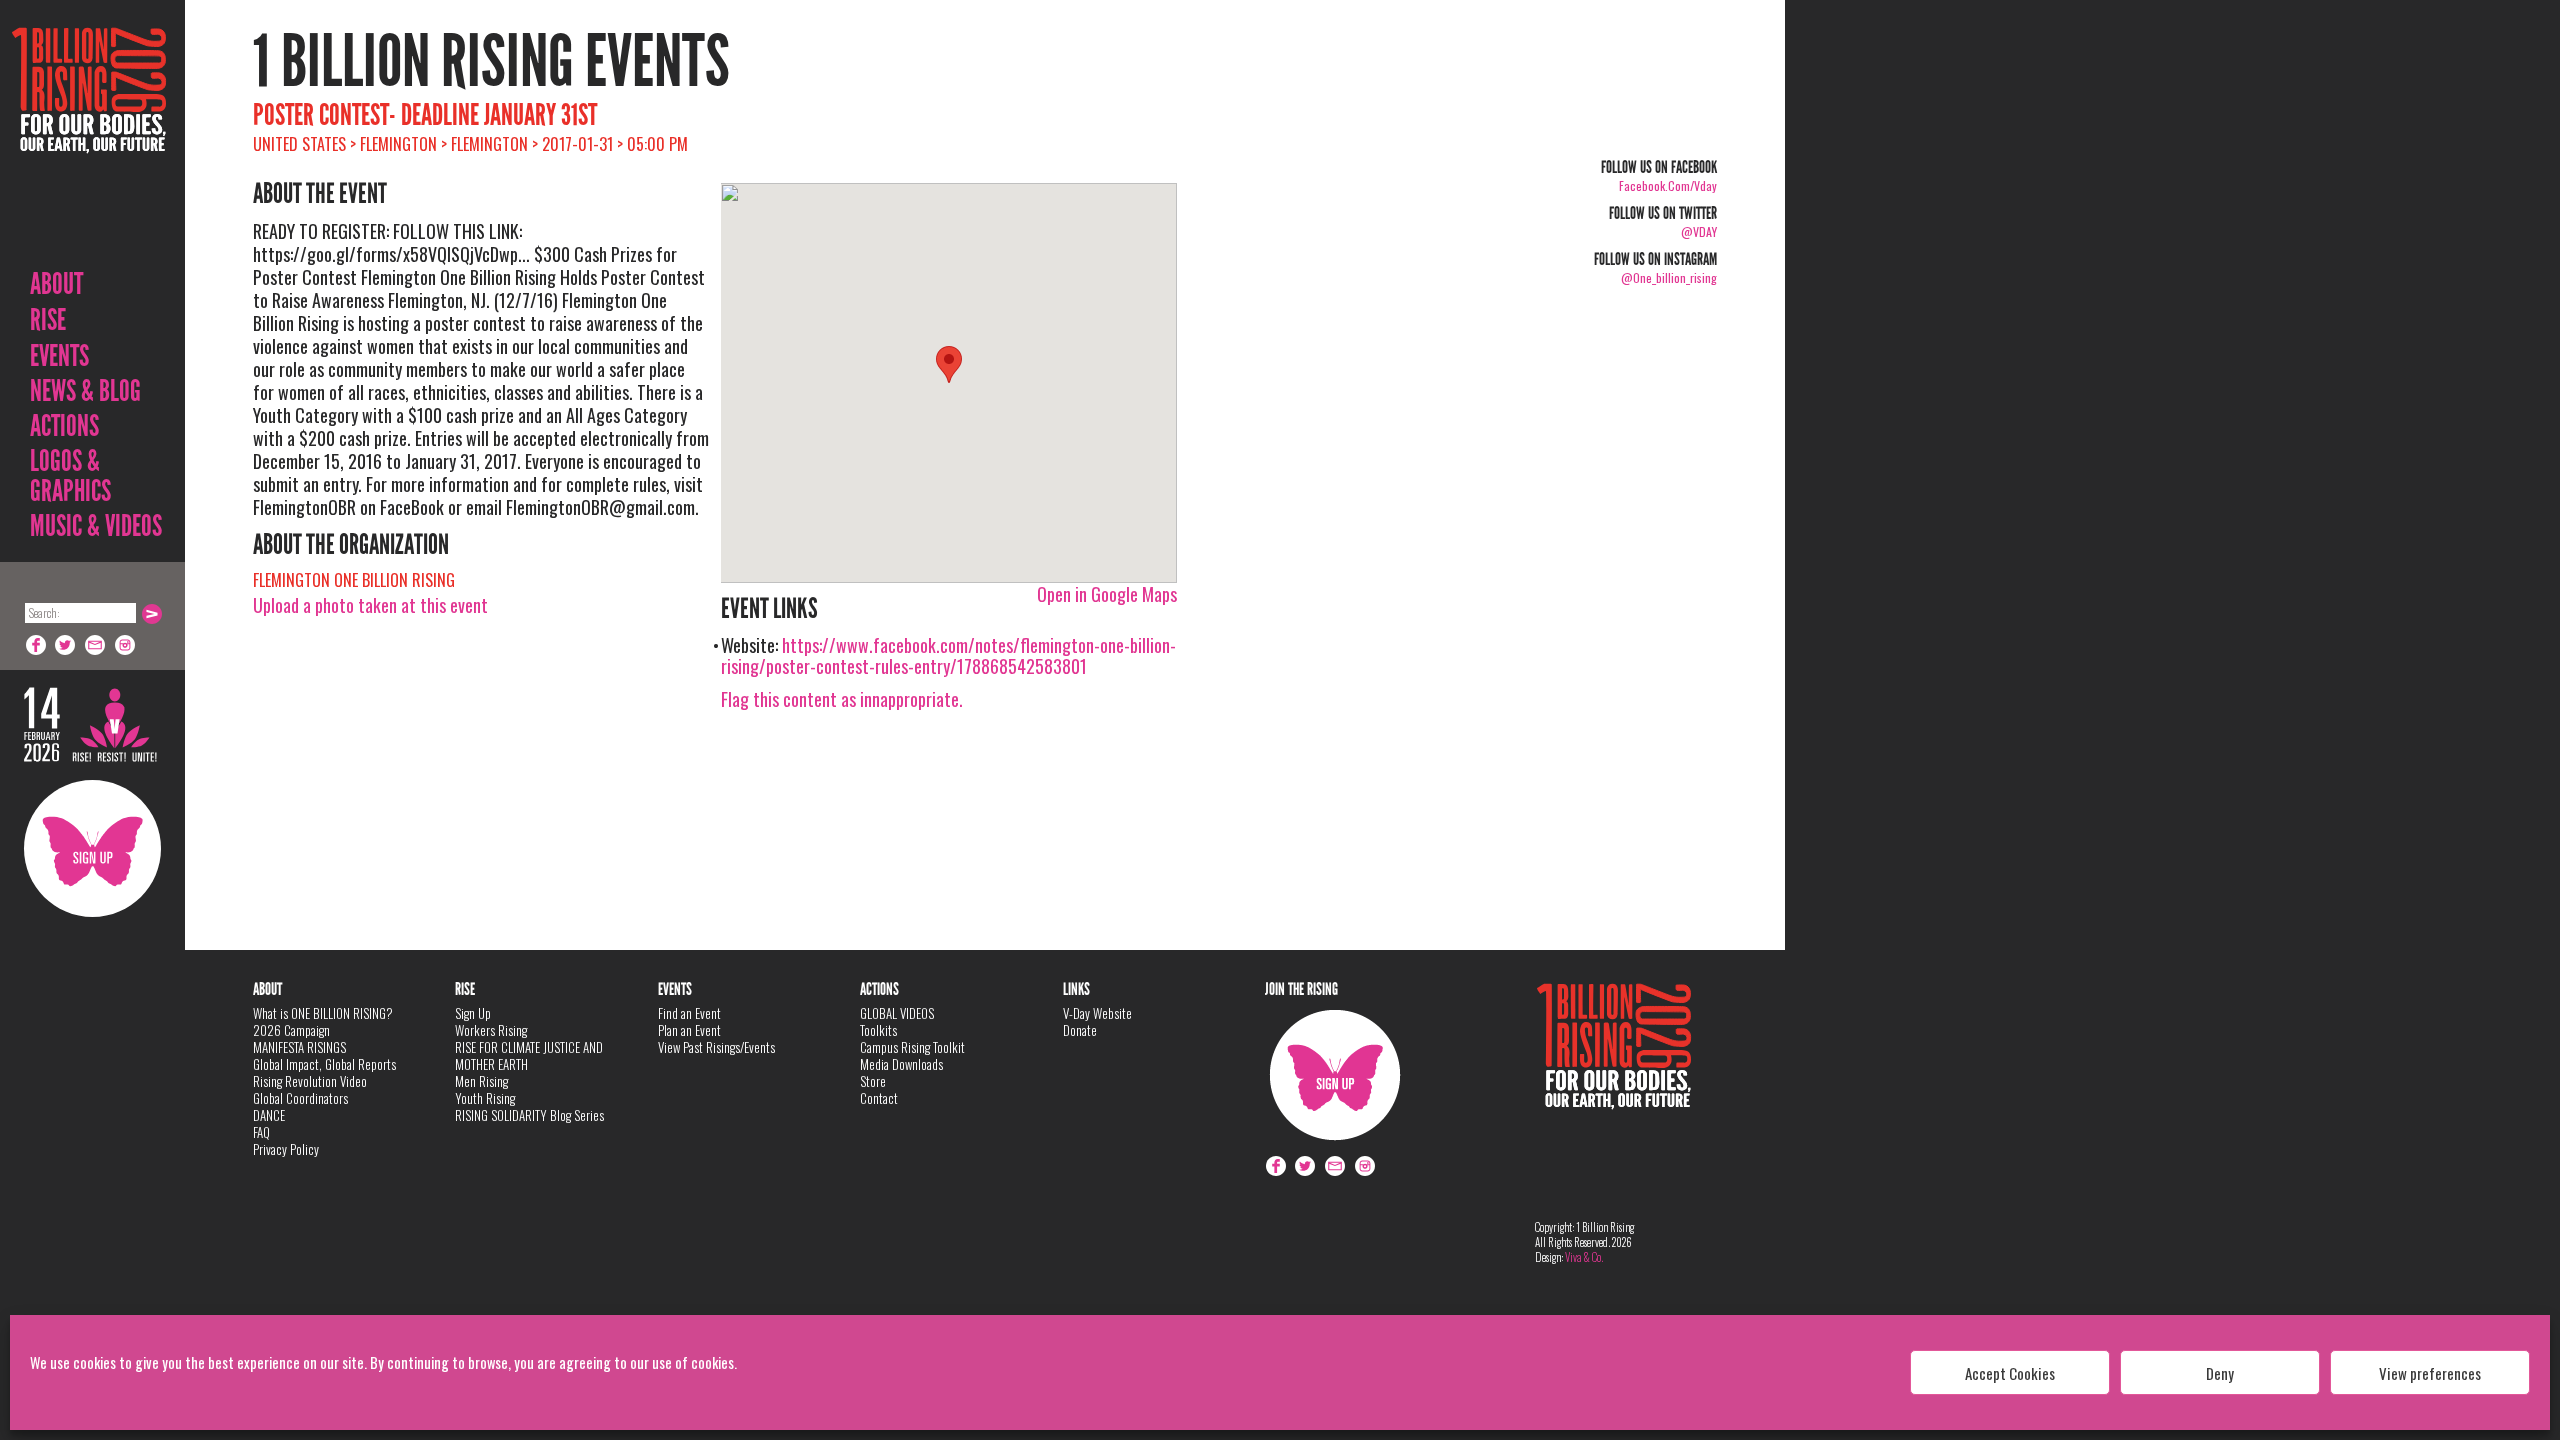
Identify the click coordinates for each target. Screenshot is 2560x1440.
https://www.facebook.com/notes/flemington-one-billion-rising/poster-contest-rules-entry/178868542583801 (948, 655)
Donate (1080, 1030)
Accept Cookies (2010, 1373)
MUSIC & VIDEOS (96, 526)
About (56, 284)
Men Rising (481, 1081)
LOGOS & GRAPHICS (70, 476)
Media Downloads (901, 1064)
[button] (949, 364)
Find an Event (689, 1013)
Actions (64, 426)
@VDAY (1699, 231)
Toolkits (878, 1030)
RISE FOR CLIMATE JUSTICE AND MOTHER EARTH (529, 1055)
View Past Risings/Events (716, 1047)
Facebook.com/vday (1668, 185)
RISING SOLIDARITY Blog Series (529, 1115)
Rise (48, 320)
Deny (2220, 1373)
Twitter (66, 645)
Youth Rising (485, 1098)
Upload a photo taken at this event (370, 605)
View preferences (2430, 1373)
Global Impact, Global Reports (324, 1064)
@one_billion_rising (1669, 277)
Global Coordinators (300, 1098)
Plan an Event (689, 1030)
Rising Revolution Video (310, 1081)
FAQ (261, 1132)
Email (96, 645)
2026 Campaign (291, 1030)
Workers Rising (491, 1030)
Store (873, 1081)
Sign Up (92, 848)
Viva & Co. (1584, 1257)
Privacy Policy (286, 1149)
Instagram (126, 645)
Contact (879, 1098)
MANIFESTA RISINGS (299, 1047)
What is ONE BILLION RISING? (323, 1013)
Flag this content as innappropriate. (842, 699)
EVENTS (59, 356)
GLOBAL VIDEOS (897, 1013)
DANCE (269, 1115)
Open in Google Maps (1107, 594)
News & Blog (85, 391)
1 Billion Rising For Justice (89, 139)
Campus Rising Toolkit (912, 1047)
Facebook (36, 645)
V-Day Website (1097, 1013)
